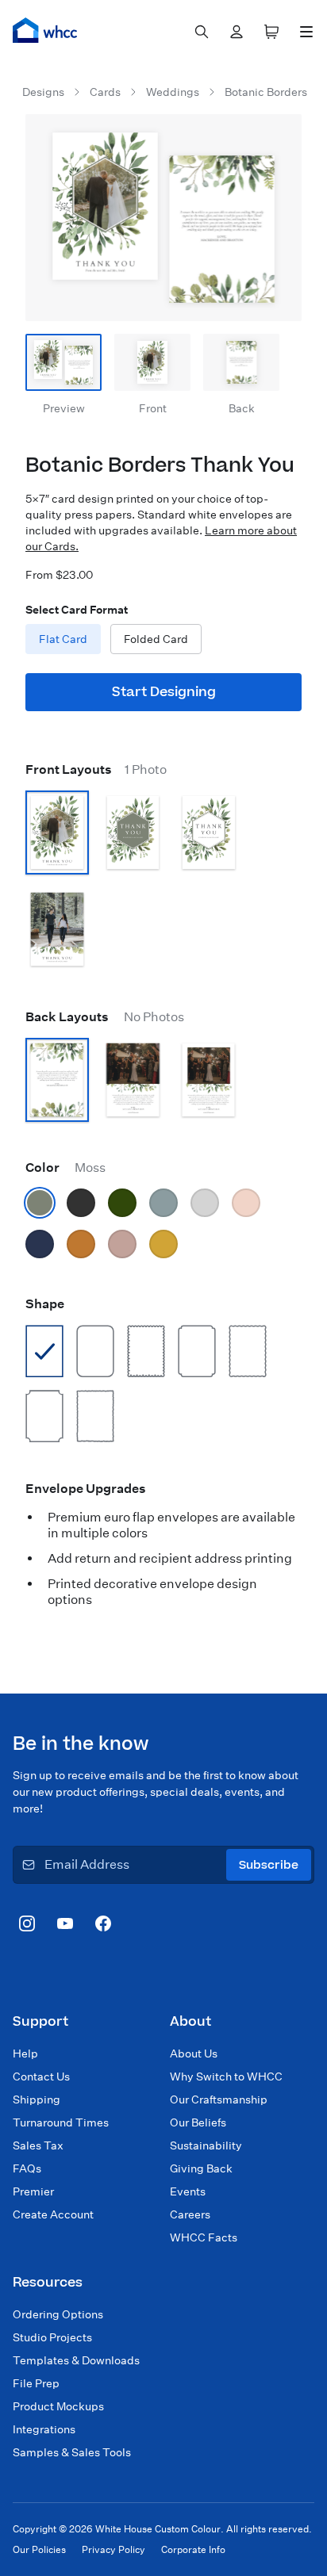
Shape (45, 1304)
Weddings (173, 92)
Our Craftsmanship (219, 2099)
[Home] (45, 30)
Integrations (44, 2429)
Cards (105, 92)
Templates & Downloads (76, 2360)
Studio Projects (52, 2337)
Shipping (37, 2099)
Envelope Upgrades (86, 1489)
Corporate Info (193, 2549)
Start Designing (164, 692)
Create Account (53, 2214)
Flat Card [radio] (63, 639)
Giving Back (201, 2168)
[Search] (202, 32)
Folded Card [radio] (156, 639)
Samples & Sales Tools (72, 2452)
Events (188, 2191)
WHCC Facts (204, 2237)
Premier (33, 2191)
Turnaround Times (61, 2122)
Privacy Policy (113, 2549)
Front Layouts (96, 769)
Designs (43, 92)
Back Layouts (105, 1017)
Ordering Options (58, 2314)
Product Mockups (58, 2406)
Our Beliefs (198, 2122)
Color (65, 1167)
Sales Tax (38, 2145)
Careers (190, 2214)
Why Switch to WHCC (226, 2076)
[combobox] (202, 32)
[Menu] (306, 32)
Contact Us (41, 2076)
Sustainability (206, 2145)
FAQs (27, 2168)
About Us (194, 2054)
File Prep (36, 2383)
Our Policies (39, 2549)
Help (25, 2054)
